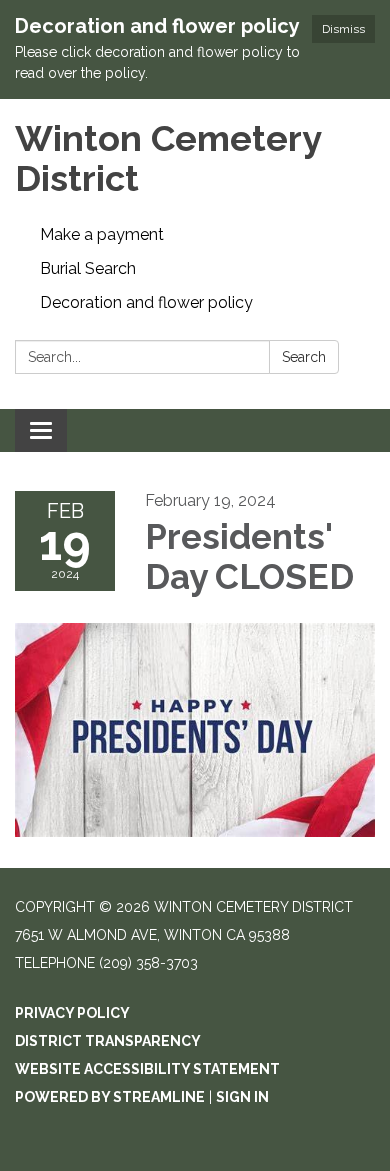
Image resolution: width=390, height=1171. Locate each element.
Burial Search (88, 268)
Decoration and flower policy (146, 302)
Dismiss (343, 29)
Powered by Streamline (110, 1097)
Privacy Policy (72, 1013)
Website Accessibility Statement (147, 1069)
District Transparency (108, 1041)
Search (304, 357)
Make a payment (102, 234)
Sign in (242, 1097)
